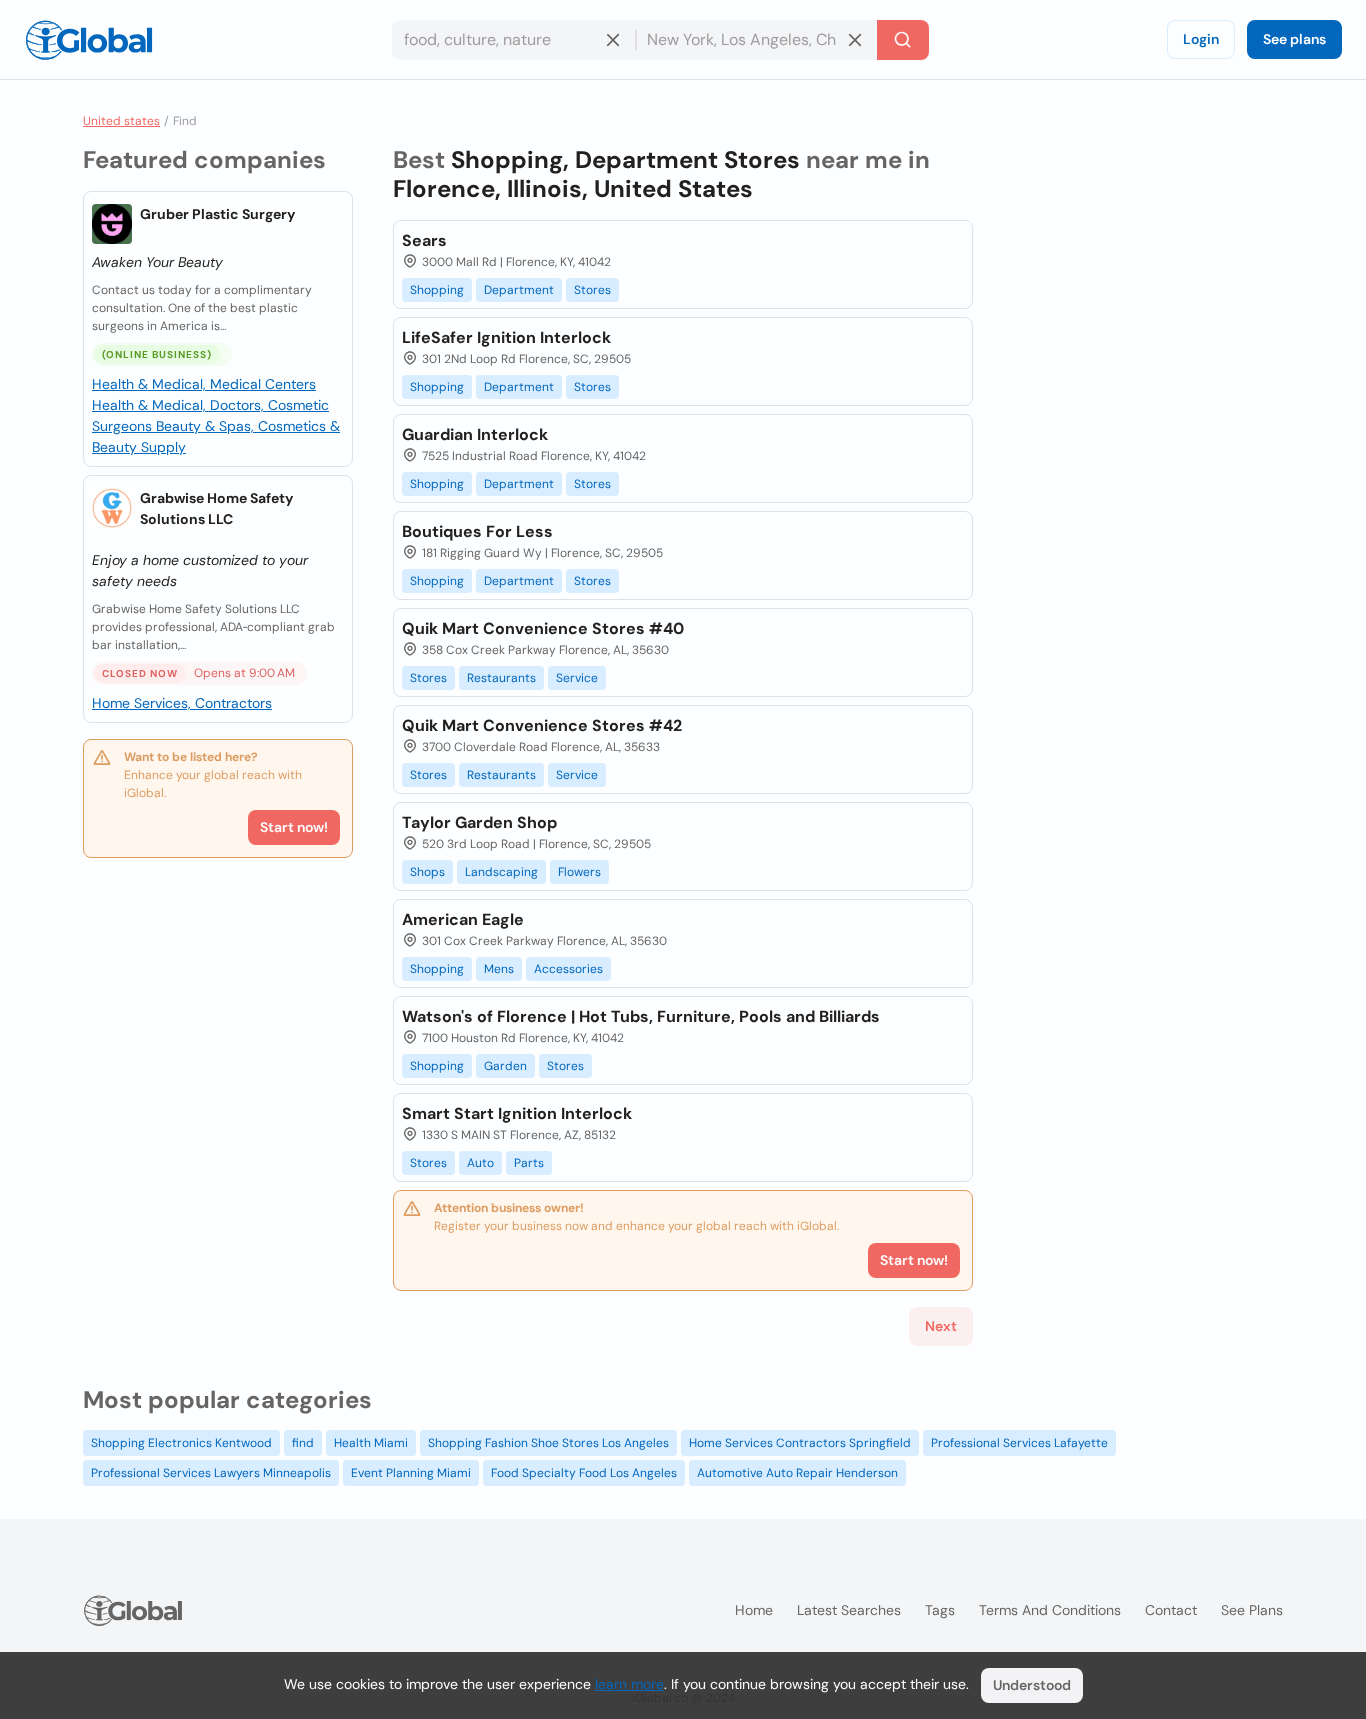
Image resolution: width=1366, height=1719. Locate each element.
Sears (424, 240)
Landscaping (501, 872)
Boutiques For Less (477, 531)
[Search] (903, 40)
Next (941, 1326)
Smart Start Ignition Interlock (517, 1113)
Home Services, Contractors (182, 703)
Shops (427, 872)
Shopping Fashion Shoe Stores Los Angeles (548, 1443)
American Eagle (463, 919)
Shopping (437, 290)
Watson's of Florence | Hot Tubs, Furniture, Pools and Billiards (641, 1016)
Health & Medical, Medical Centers (204, 384)
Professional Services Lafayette (1019, 1443)
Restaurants (501, 678)
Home (754, 1610)
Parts (529, 1163)
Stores (592, 290)
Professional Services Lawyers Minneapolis (211, 1473)
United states (121, 121)
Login (1201, 39)
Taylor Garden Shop (479, 822)
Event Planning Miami (411, 1473)
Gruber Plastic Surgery (217, 214)
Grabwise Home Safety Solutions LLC (216, 508)
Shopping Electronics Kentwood (181, 1443)
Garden (505, 1066)
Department (519, 290)
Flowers (579, 872)
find (303, 1443)
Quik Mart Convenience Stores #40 (543, 628)
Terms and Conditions (1050, 1610)
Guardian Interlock (475, 434)
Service (577, 678)
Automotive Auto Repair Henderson (797, 1473)
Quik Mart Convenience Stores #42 (542, 725)
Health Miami (371, 1443)
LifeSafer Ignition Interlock (506, 337)
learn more (629, 1684)
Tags (940, 1610)
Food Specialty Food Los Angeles (584, 1473)
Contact (1171, 1610)
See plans (1294, 39)
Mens (499, 969)
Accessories (568, 969)
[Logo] (89, 40)
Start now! (294, 827)
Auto (480, 1163)
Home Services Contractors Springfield (800, 1443)
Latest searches (849, 1610)
